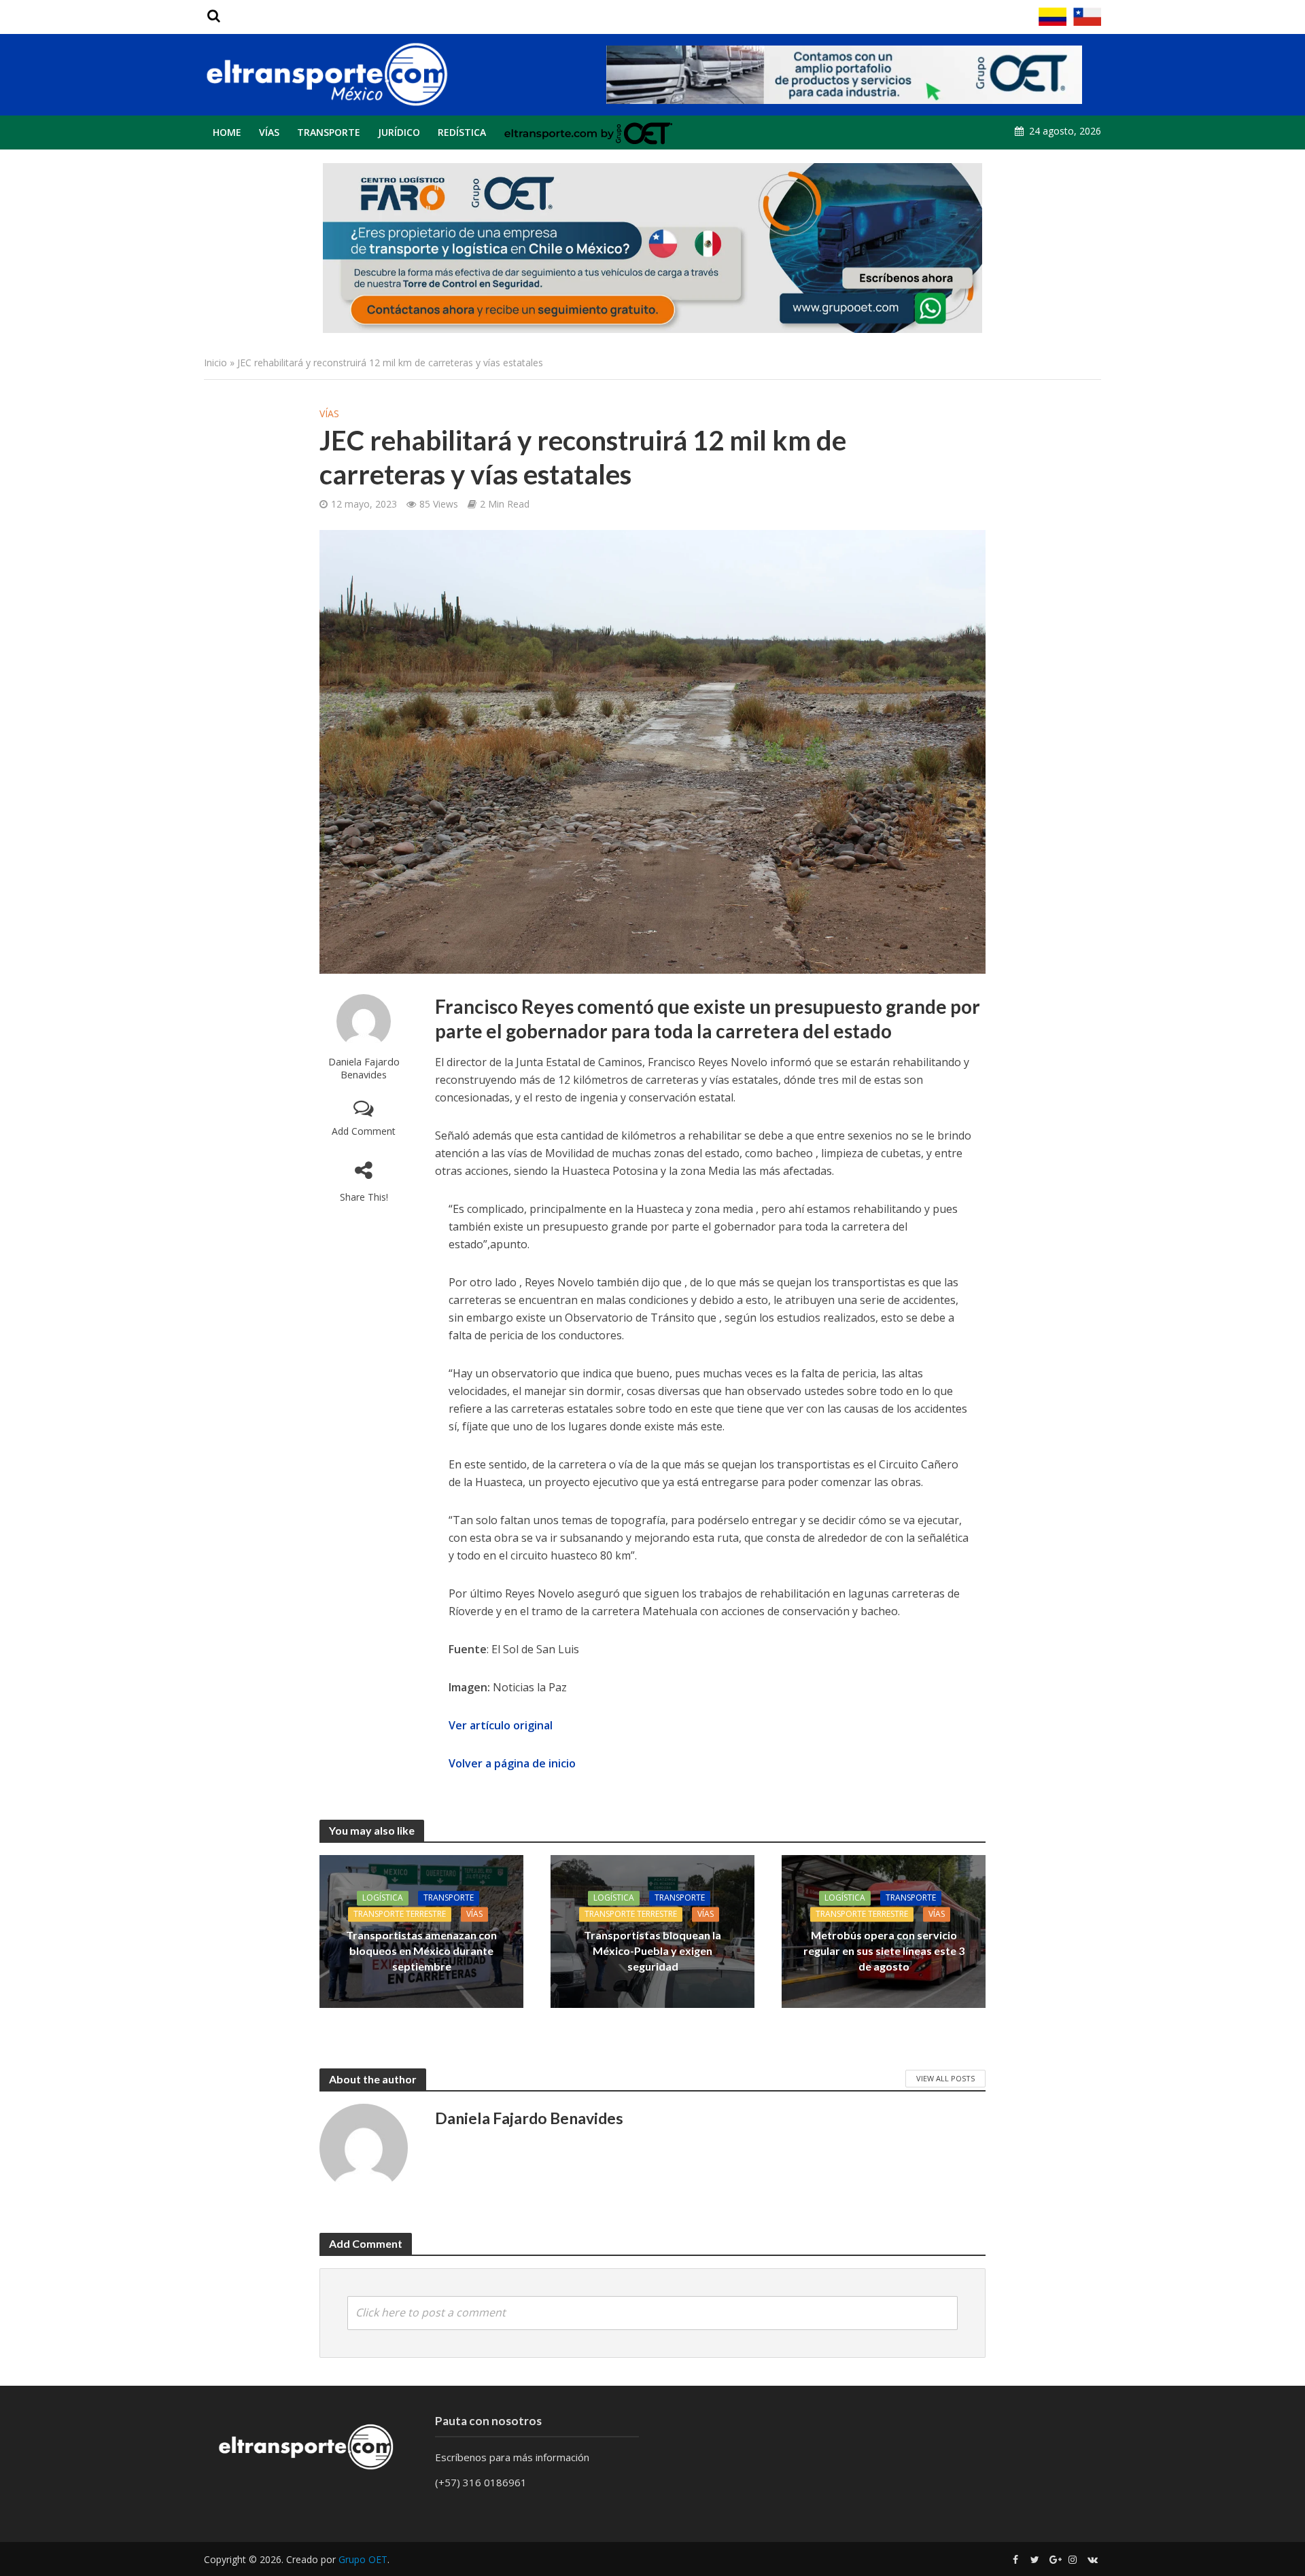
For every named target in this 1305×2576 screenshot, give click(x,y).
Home (227, 132)
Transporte (329, 132)
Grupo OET (363, 2559)
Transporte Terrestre (400, 1914)
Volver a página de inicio (512, 1763)
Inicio (215, 363)
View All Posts (945, 2078)
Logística (383, 1898)
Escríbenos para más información (514, 2457)
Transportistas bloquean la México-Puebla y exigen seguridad (652, 1951)
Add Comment (364, 1131)
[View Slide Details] (844, 75)
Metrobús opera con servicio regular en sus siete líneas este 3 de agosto (884, 1951)
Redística (462, 132)
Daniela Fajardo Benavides (364, 1068)
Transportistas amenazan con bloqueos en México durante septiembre (421, 1951)
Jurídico (399, 132)
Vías (269, 132)
